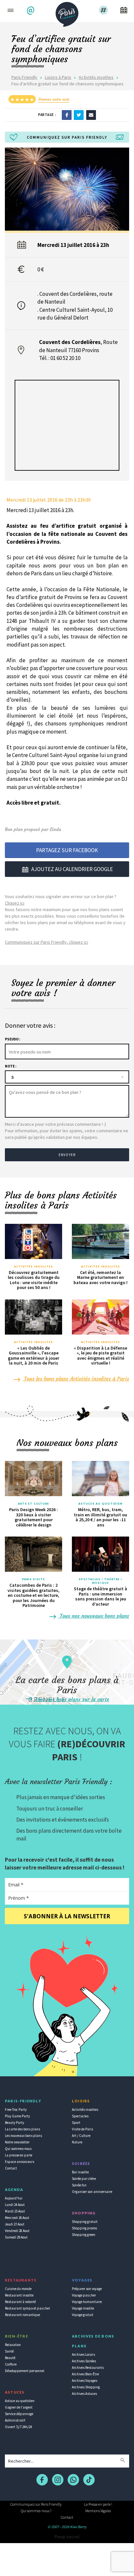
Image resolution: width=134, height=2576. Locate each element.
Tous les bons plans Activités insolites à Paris (76, 1379)
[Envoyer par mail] (91, 115)
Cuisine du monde (18, 2289)
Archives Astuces (84, 2394)
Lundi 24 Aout (15, 2205)
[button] (31, 11)
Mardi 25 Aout (15, 2211)
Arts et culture (34, 1504)
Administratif (15, 2420)
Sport (76, 2123)
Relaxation (13, 2345)
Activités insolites (96, 77)
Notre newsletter (17, 2142)
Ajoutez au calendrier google (72, 869)
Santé (9, 2351)
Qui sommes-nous (18, 2149)
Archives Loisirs (83, 2354)
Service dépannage (19, 2414)
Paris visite (33, 1579)
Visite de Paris (82, 2129)
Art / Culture (81, 2136)
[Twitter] (79, 115)
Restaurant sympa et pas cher (27, 2308)
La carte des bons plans (22, 2129)
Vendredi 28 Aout (17, 2231)
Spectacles (80, 2116)
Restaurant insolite (19, 2295)
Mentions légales (98, 2511)
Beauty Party (14, 2123)
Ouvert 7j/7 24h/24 (18, 2427)
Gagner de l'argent (19, 2407)
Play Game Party (17, 2116)
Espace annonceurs (20, 2162)
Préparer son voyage (87, 2289)
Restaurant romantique (22, 2315)
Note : (11, 1066)
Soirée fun (79, 2185)
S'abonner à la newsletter (67, 1916)
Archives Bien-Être (85, 2374)
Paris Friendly (24, 77)
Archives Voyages (85, 2381)
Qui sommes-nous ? (36, 2511)
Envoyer (67, 1155)
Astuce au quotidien (20, 2401)
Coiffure (11, 2364)
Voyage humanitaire (87, 2302)
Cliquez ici (15, 903)
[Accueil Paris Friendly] (67, 12)
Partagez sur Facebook (67, 850)
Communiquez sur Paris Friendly (36, 2504)
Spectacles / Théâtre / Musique (100, 1581)
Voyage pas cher (84, 2295)
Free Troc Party (16, 2110)
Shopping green (84, 2235)
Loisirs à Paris (58, 77)
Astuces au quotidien (101, 1504)
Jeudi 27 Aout (15, 2224)
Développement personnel (25, 2371)
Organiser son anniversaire (92, 2192)
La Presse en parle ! (98, 2504)
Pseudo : (13, 1039)
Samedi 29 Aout (16, 2237)
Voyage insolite (83, 2308)
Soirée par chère (84, 2179)
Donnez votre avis (54, 99)
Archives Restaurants (88, 2368)
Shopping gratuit (85, 2222)
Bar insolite (80, 2172)
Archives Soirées (84, 2361)
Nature (77, 2142)
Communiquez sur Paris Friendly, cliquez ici (47, 942)
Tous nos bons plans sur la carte (71, 1699)
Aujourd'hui (14, 2198)
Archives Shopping (86, 2387)
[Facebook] (67, 115)
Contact (11, 2168)
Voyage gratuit (83, 2315)
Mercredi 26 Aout (17, 2218)
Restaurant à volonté (20, 2302)
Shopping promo (84, 2228)
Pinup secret (67, 2537)
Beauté (10, 2358)
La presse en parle (19, 2155)
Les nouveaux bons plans (23, 2136)
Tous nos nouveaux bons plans (94, 1616)
